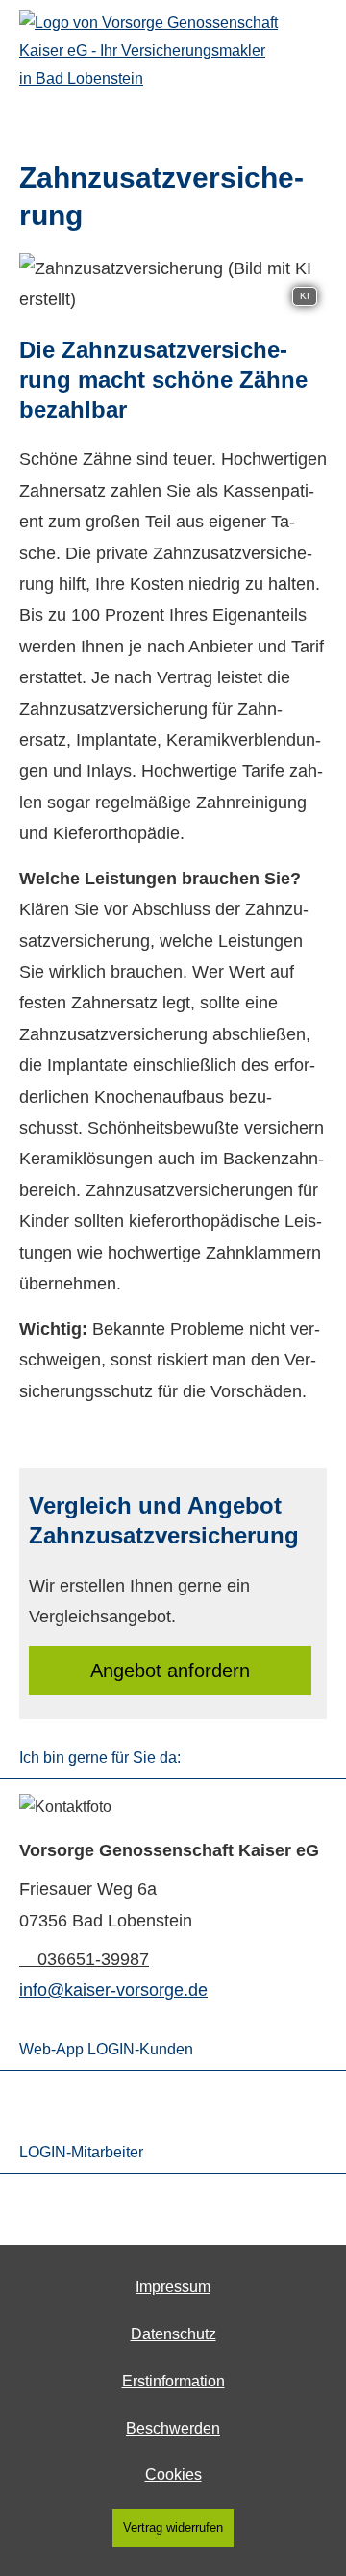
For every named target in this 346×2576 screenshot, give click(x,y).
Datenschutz (173, 2334)
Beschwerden (173, 2428)
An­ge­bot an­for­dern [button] (170, 1671)
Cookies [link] (173, 2474)
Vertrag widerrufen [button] (173, 2527)
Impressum (173, 2287)
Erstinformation (173, 2381)
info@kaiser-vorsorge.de (113, 1990)
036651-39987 (93, 1959)
